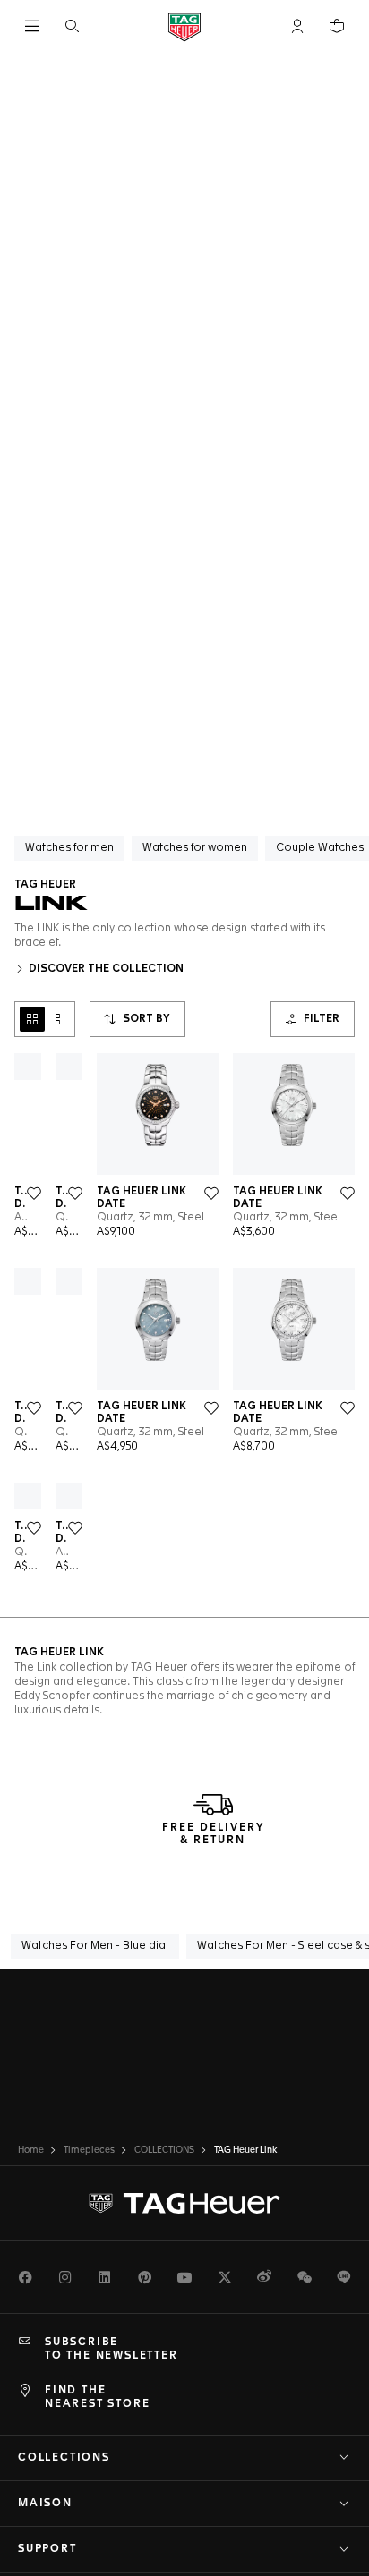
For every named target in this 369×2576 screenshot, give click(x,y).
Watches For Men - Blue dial (95, 1946)
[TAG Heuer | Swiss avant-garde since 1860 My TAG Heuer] (184, 2204)
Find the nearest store (97, 2397)
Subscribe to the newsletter (112, 2349)
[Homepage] (184, 26)
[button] (297, 26)
